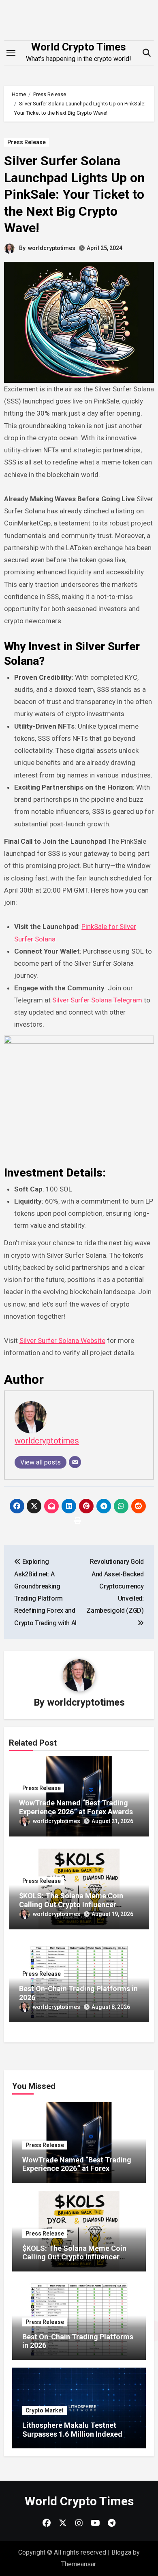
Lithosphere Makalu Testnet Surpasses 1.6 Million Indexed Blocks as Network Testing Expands (72, 2438)
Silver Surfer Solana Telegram (97, 1000)
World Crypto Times (79, 47)
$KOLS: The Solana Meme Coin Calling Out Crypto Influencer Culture (71, 1904)
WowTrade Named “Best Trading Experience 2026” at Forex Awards (76, 1807)
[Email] (75, 1462)
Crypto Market (45, 2410)
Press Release (27, 142)
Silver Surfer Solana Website (62, 1341)
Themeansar (78, 2564)
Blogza (121, 2552)
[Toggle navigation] (11, 53)
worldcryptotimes (52, 248)
